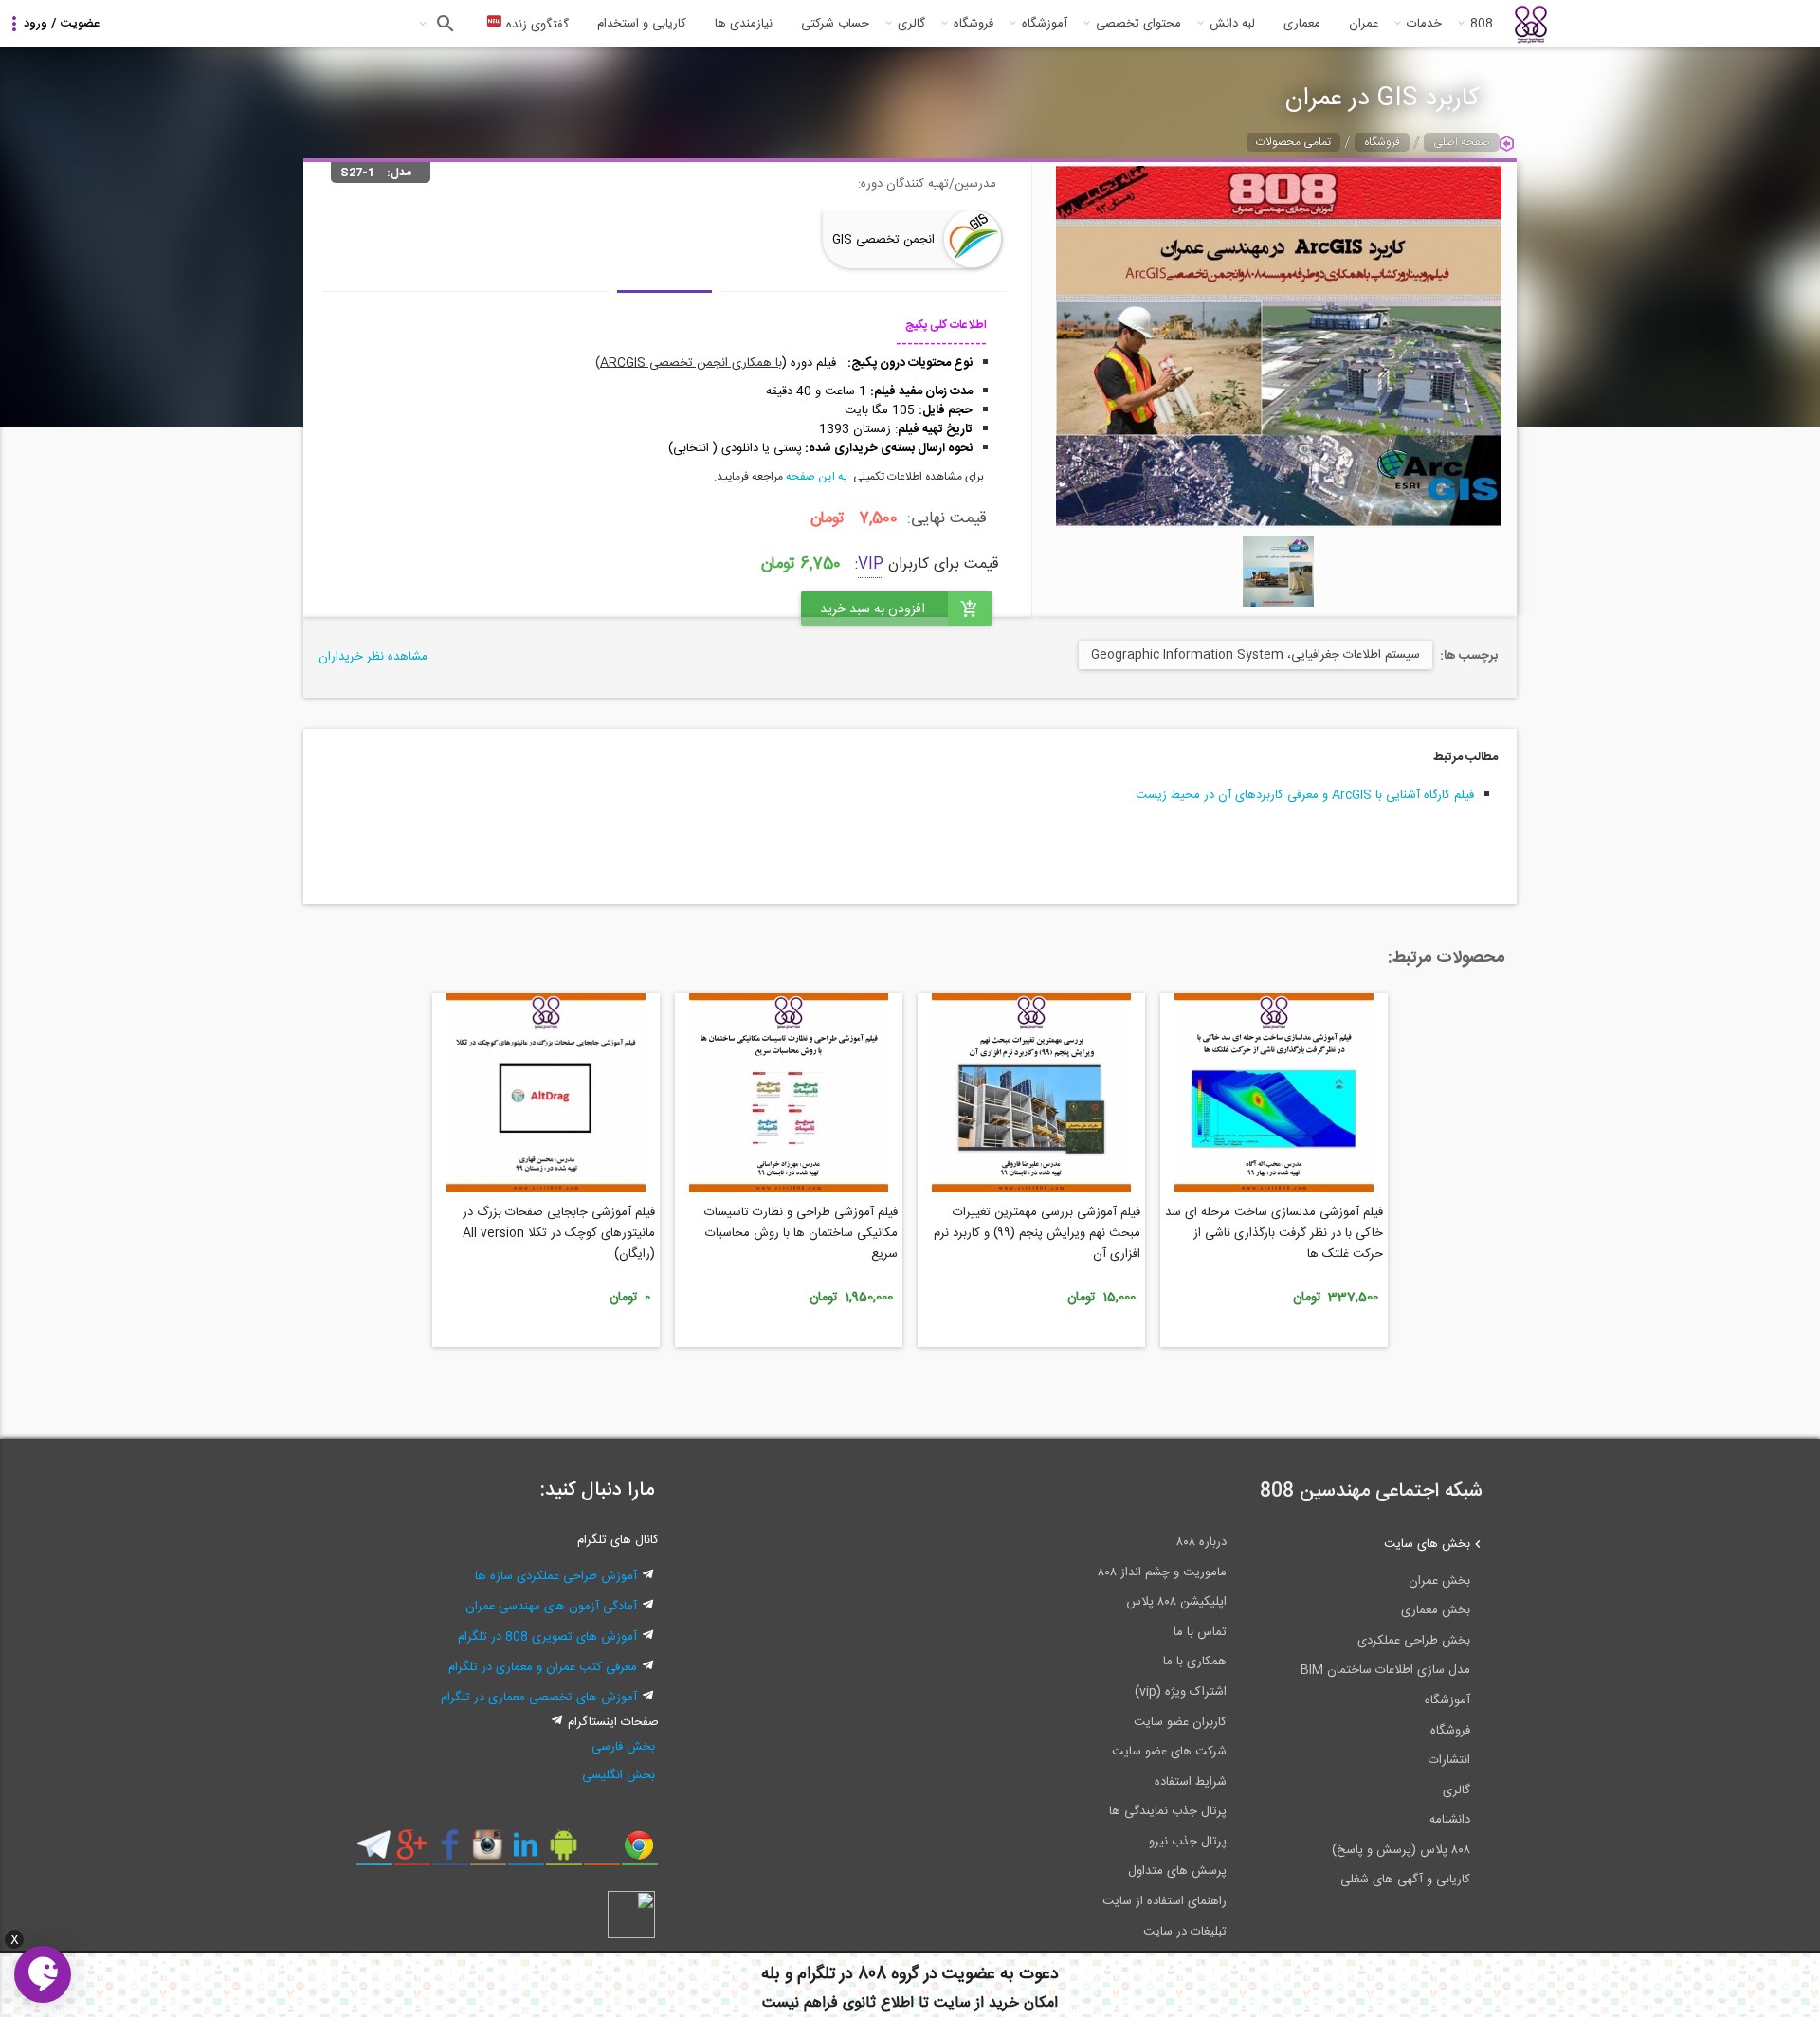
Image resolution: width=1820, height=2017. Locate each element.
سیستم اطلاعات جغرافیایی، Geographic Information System (1256, 655)
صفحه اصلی (1462, 142)
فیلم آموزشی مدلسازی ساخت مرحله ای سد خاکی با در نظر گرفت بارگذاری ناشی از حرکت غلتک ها (1274, 1233)
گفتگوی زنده (536, 25)
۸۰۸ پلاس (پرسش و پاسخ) (1401, 1850)
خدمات (1424, 24)
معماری (1302, 24)
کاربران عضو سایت (1180, 1722)
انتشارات (1449, 1760)
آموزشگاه (1045, 24)
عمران (1364, 24)
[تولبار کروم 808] (639, 1852)
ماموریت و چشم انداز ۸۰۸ (1162, 1572)
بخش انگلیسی (619, 1775)
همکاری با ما (1195, 1662)
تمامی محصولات (1293, 142)
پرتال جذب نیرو (1188, 1842)
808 (1482, 24)
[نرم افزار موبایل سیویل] (564, 1852)
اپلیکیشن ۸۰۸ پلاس (1176, 1602)
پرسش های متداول (1177, 1871)
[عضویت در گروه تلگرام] (374, 1852)
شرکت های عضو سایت (1169, 1752)
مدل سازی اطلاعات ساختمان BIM (1385, 1670)
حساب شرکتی (835, 24)
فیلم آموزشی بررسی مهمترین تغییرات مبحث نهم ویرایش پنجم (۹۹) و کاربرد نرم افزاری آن (1037, 1233)
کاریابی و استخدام (642, 24)
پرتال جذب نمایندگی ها (1168, 1811)
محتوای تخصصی (1138, 24)
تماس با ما (1200, 1632)
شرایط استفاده (1191, 1782)
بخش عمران (1439, 1581)
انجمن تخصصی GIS (883, 240)
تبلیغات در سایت (1185, 1932)
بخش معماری (1436, 1610)
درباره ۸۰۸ (1201, 1542)
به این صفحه (817, 477)
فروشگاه (974, 24)
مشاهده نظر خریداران (373, 657)
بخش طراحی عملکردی (1414, 1641)
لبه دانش (1232, 24)
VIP (871, 564)
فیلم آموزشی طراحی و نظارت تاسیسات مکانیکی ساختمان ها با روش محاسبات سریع (801, 1233)
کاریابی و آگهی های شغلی (1405, 1880)
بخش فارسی (623, 1747)
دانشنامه (1450, 1820)
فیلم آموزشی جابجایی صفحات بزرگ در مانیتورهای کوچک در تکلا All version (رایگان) (559, 1233)
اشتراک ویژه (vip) (1181, 1692)
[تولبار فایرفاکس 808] (601, 1852)
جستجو (443, 24)
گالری (911, 24)
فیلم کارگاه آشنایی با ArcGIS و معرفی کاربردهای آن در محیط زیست (1305, 795)
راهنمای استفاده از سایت (1165, 1901)
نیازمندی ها (744, 24)
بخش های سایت (1427, 1544)
